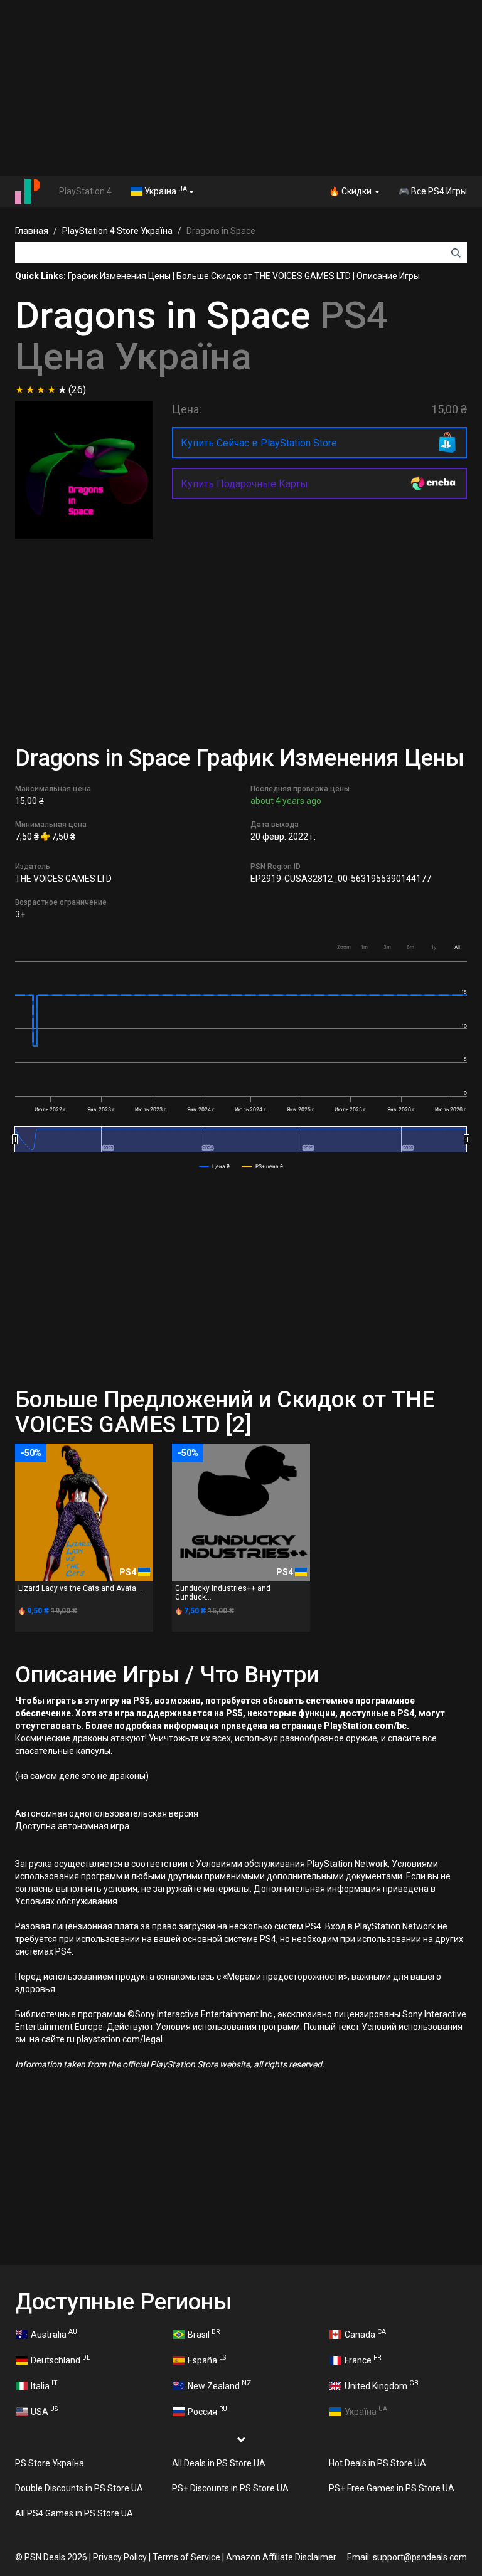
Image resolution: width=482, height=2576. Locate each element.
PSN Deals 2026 (56, 2557)
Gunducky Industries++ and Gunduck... (223, 1592)
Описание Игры (388, 276)
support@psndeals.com (420, 2557)
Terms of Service (186, 2557)
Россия (207, 2410)
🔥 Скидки (351, 191)
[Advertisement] (241, 88)
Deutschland (61, 2359)
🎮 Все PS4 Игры (433, 191)
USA (44, 2410)
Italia (44, 2385)
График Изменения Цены (119, 276)
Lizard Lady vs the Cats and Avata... (80, 1588)
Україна (165, 191)
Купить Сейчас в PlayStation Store (259, 443)
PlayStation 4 (85, 191)
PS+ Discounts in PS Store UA (230, 2488)
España (207, 2359)
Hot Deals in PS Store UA (378, 2463)
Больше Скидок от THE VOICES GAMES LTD (264, 276)
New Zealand (219, 2385)
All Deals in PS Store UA (219, 2463)
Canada (365, 2333)
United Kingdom (382, 2385)
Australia (54, 2333)
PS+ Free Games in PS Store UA (392, 2488)
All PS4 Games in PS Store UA (74, 2513)
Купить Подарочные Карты (244, 484)
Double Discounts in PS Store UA (79, 2488)
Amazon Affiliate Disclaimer (281, 2557)
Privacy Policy (120, 2557)
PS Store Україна (50, 2463)
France (363, 2359)
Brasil (204, 2333)
